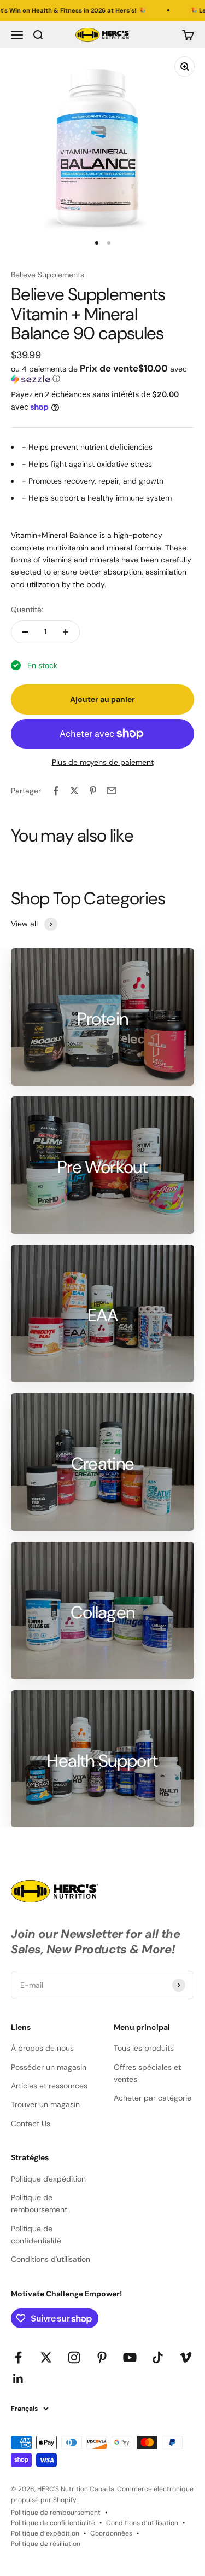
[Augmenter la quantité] (66, 632)
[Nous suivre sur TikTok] (158, 2357)
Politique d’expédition (45, 2533)
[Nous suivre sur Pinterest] (102, 2357)
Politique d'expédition (48, 2179)
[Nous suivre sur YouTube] (130, 2357)
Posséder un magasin (49, 2067)
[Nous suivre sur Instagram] (74, 2357)
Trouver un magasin (45, 2104)
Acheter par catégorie (153, 2098)
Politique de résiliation (46, 2544)
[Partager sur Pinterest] (93, 791)
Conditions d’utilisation (142, 2523)
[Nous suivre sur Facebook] (18, 2357)
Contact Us (31, 2124)
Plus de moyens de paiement (103, 762)
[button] (102, 374)
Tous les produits (144, 2048)
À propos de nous (42, 2048)
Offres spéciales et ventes (147, 2073)
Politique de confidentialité (36, 2235)
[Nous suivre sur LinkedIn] (18, 2379)
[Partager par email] (112, 791)
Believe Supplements (48, 275)
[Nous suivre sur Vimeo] (186, 2357)
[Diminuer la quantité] (25, 632)
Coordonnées (111, 2533)
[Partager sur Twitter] (74, 791)
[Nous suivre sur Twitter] (46, 2357)
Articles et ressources (49, 2086)
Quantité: (27, 610)
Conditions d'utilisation (51, 2259)
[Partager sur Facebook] (56, 791)
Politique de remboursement (39, 2203)
